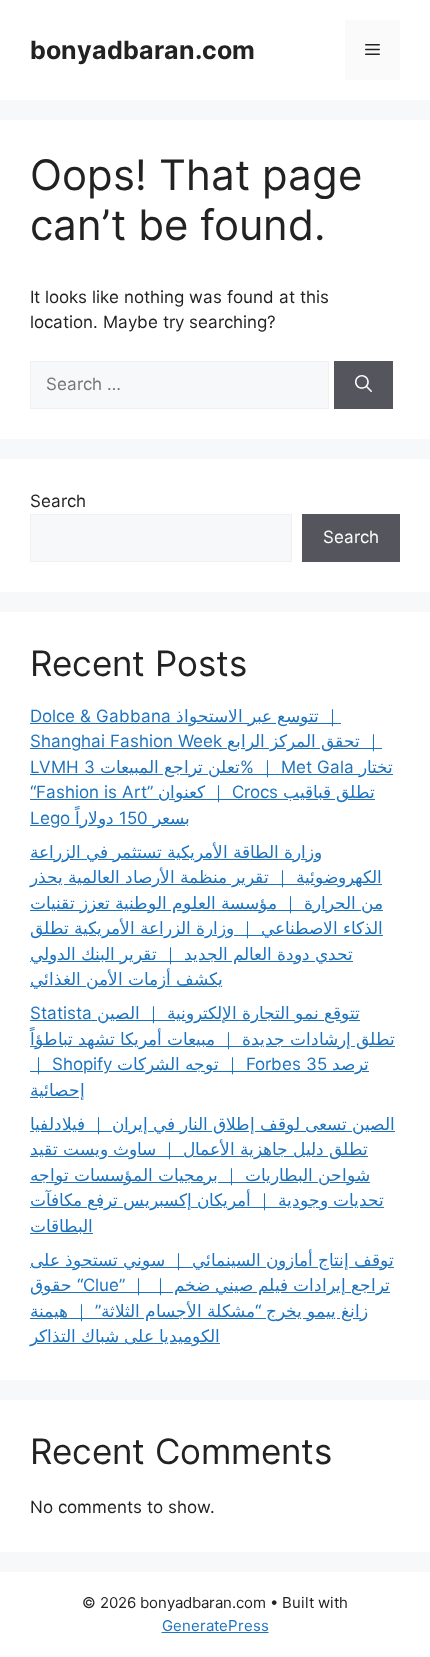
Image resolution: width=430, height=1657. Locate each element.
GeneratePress (215, 1625)
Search (58, 501)
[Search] (363, 385)
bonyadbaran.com (142, 50)
